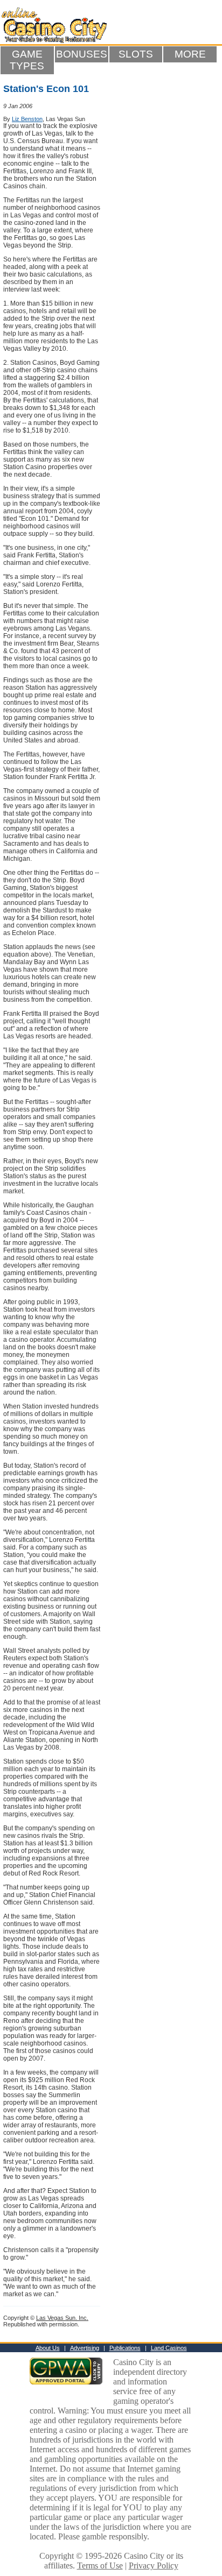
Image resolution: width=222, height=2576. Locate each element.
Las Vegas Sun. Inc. (62, 2318)
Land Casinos (169, 2348)
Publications (125, 2348)
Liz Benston (27, 119)
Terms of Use (100, 2566)
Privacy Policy (154, 2566)
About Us (48, 2348)
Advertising (85, 2348)
